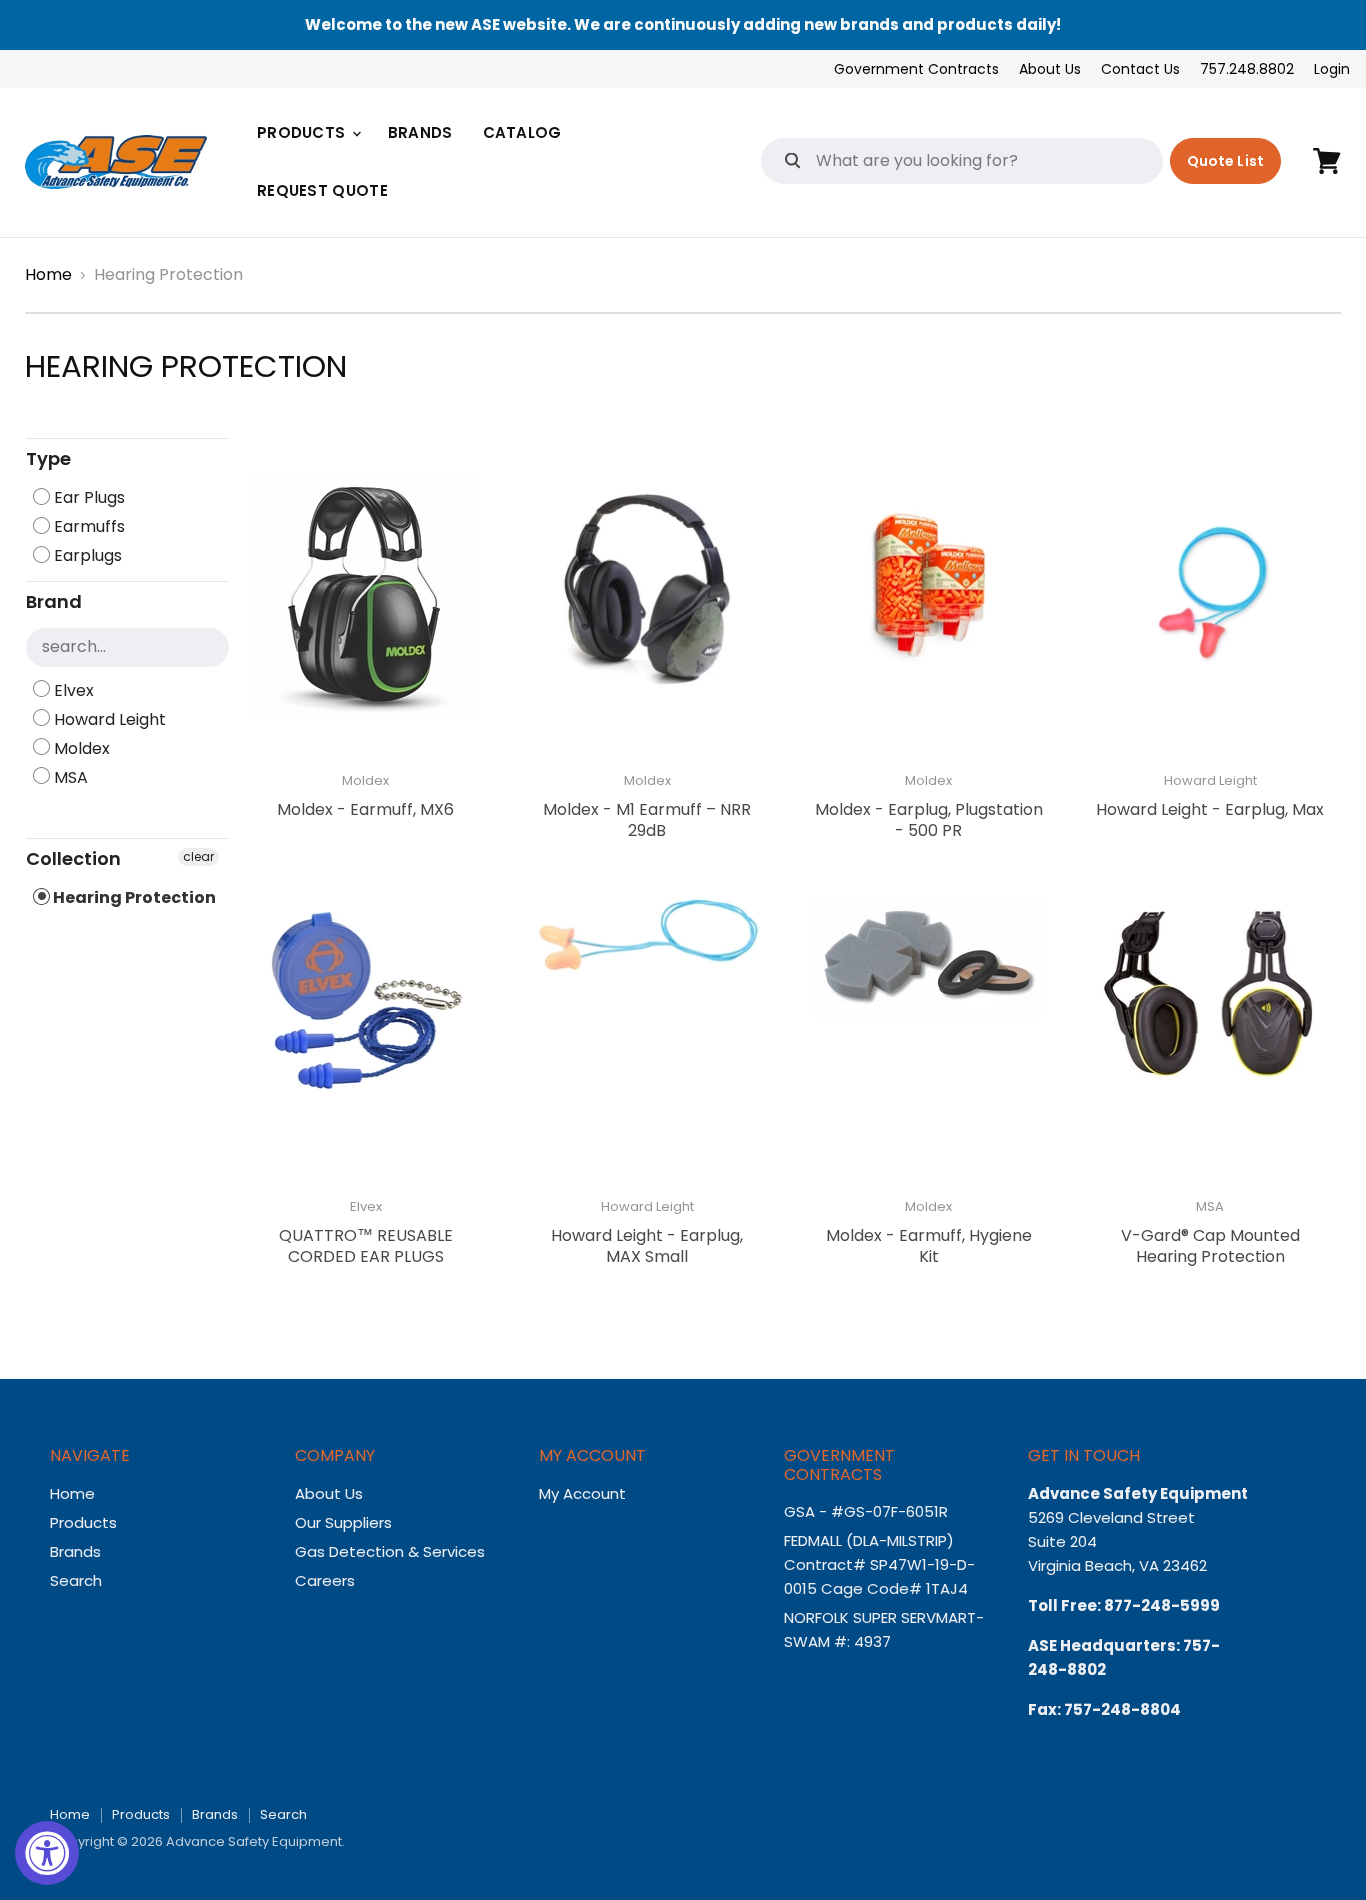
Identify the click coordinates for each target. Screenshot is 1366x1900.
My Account (582, 1493)
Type (48, 458)
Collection (73, 858)
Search (76, 1580)
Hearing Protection (133, 897)
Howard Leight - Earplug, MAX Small (647, 1246)
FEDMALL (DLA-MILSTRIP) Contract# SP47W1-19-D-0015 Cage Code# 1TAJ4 (879, 1564)
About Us (1050, 69)
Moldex (80, 748)
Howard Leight (108, 719)
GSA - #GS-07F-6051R (868, 1511)
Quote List (1225, 161)
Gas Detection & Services (390, 1551)
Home (48, 275)
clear (198, 856)
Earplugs (86, 555)
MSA (69, 777)
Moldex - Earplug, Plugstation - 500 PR (929, 820)
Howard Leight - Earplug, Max (1210, 809)
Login (1332, 69)
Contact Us (1140, 69)
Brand (54, 601)
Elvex (72, 690)
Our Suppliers (343, 1522)
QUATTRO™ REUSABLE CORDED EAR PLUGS (366, 1246)
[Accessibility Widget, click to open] (47, 1853)
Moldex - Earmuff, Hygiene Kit (929, 1246)
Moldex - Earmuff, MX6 (365, 809)
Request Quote (322, 190)
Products (303, 132)
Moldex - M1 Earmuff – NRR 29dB (647, 820)
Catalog (522, 132)
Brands (420, 132)
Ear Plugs (87, 497)
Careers (325, 1580)
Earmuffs (87, 526)
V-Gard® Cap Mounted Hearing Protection (1210, 1246)
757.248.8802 (1247, 69)
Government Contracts (916, 69)
